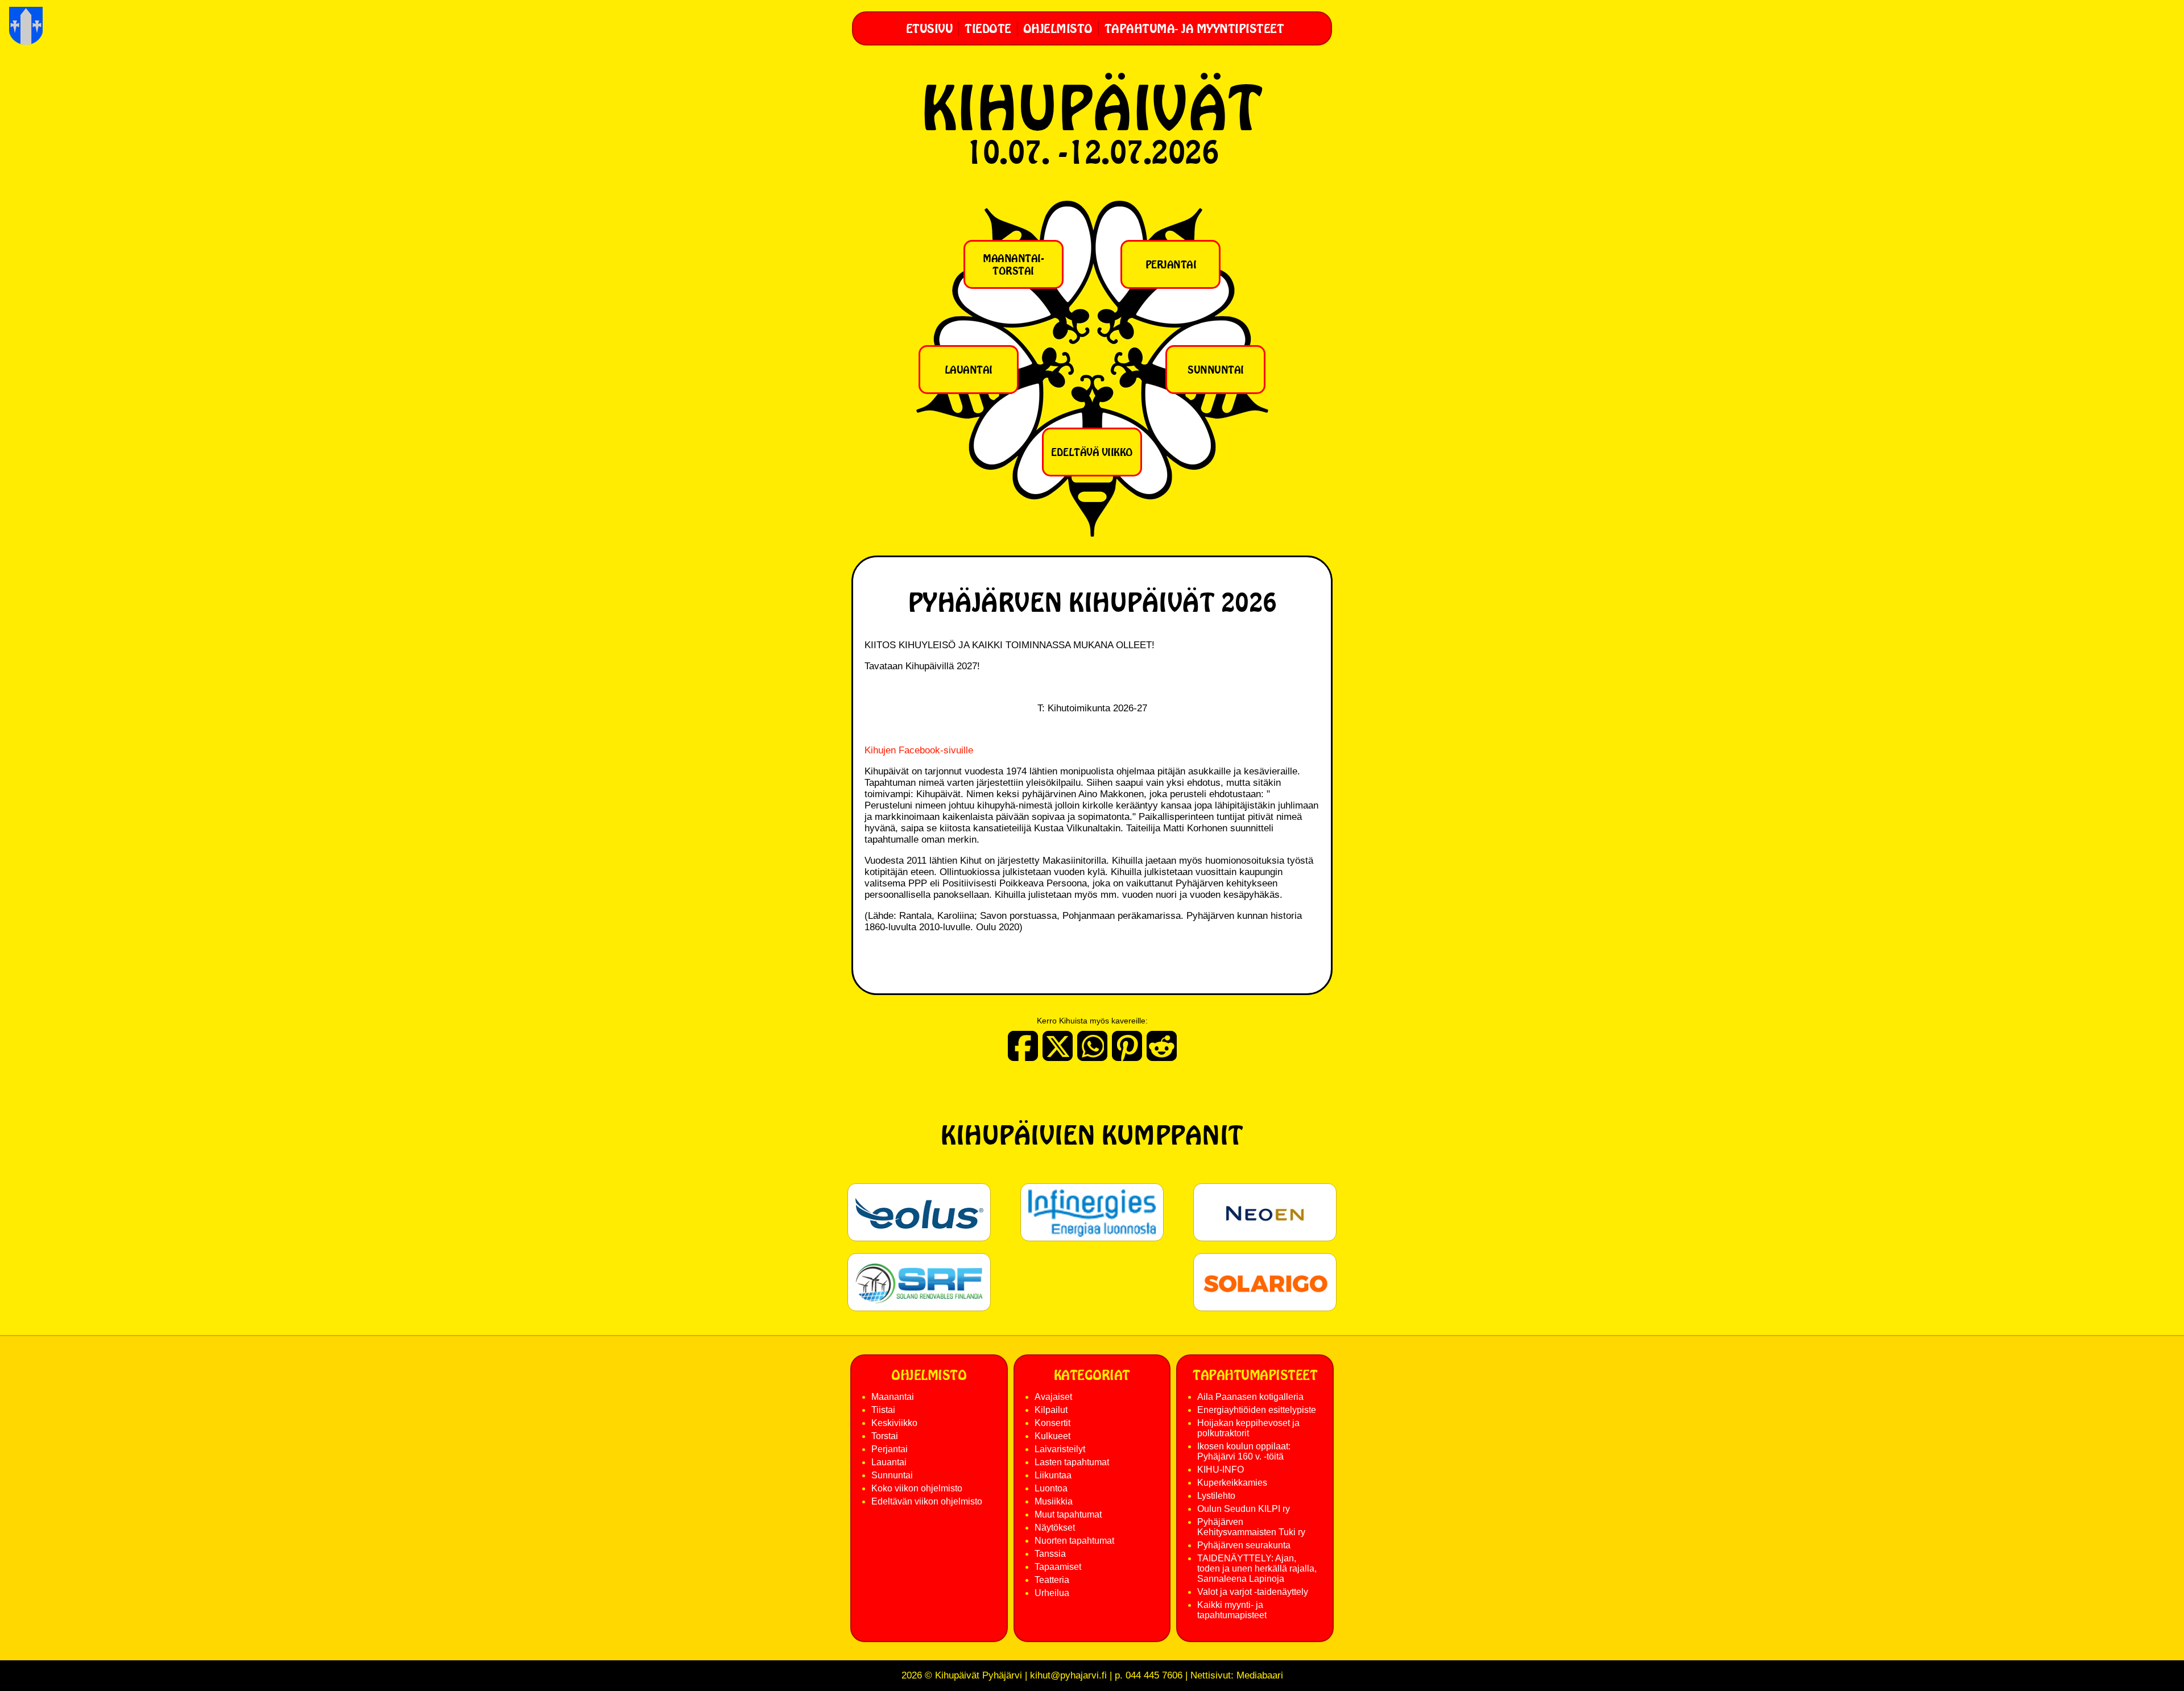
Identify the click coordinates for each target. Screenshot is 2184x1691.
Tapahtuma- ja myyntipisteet (1194, 28)
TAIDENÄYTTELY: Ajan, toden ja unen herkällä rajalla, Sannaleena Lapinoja (1257, 1568)
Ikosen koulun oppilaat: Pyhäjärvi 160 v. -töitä (1244, 1451)
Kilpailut (1051, 1410)
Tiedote (988, 28)
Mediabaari (1260, 1675)
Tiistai (883, 1410)
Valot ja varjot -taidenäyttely (1253, 1592)
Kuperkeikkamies (1232, 1483)
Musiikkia (1054, 1501)
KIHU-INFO (1221, 1470)
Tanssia (1050, 1554)
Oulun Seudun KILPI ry (1244, 1509)
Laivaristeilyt (1060, 1449)
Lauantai (969, 370)
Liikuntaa (1053, 1475)
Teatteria (1052, 1580)
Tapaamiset (1058, 1567)
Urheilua (1052, 1593)
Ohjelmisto (1058, 28)
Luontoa (1051, 1488)
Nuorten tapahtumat (1074, 1541)
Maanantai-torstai (1013, 264)
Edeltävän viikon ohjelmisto (927, 1501)
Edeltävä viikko (1092, 452)
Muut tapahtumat (1068, 1514)
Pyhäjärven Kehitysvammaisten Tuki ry (1251, 1527)
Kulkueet (1052, 1436)
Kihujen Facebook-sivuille (919, 750)
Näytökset (1055, 1528)
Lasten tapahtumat (1072, 1462)
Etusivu (930, 28)
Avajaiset (1053, 1397)
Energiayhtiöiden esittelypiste (1257, 1410)
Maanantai (893, 1397)
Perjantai (1171, 264)
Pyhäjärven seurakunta (1244, 1545)
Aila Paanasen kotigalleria (1250, 1397)
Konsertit (1052, 1423)
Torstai (885, 1436)
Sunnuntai (1216, 370)
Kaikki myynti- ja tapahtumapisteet (1232, 1610)
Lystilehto (1216, 1496)
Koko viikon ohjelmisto (917, 1488)
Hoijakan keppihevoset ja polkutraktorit (1248, 1428)
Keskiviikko (894, 1423)
